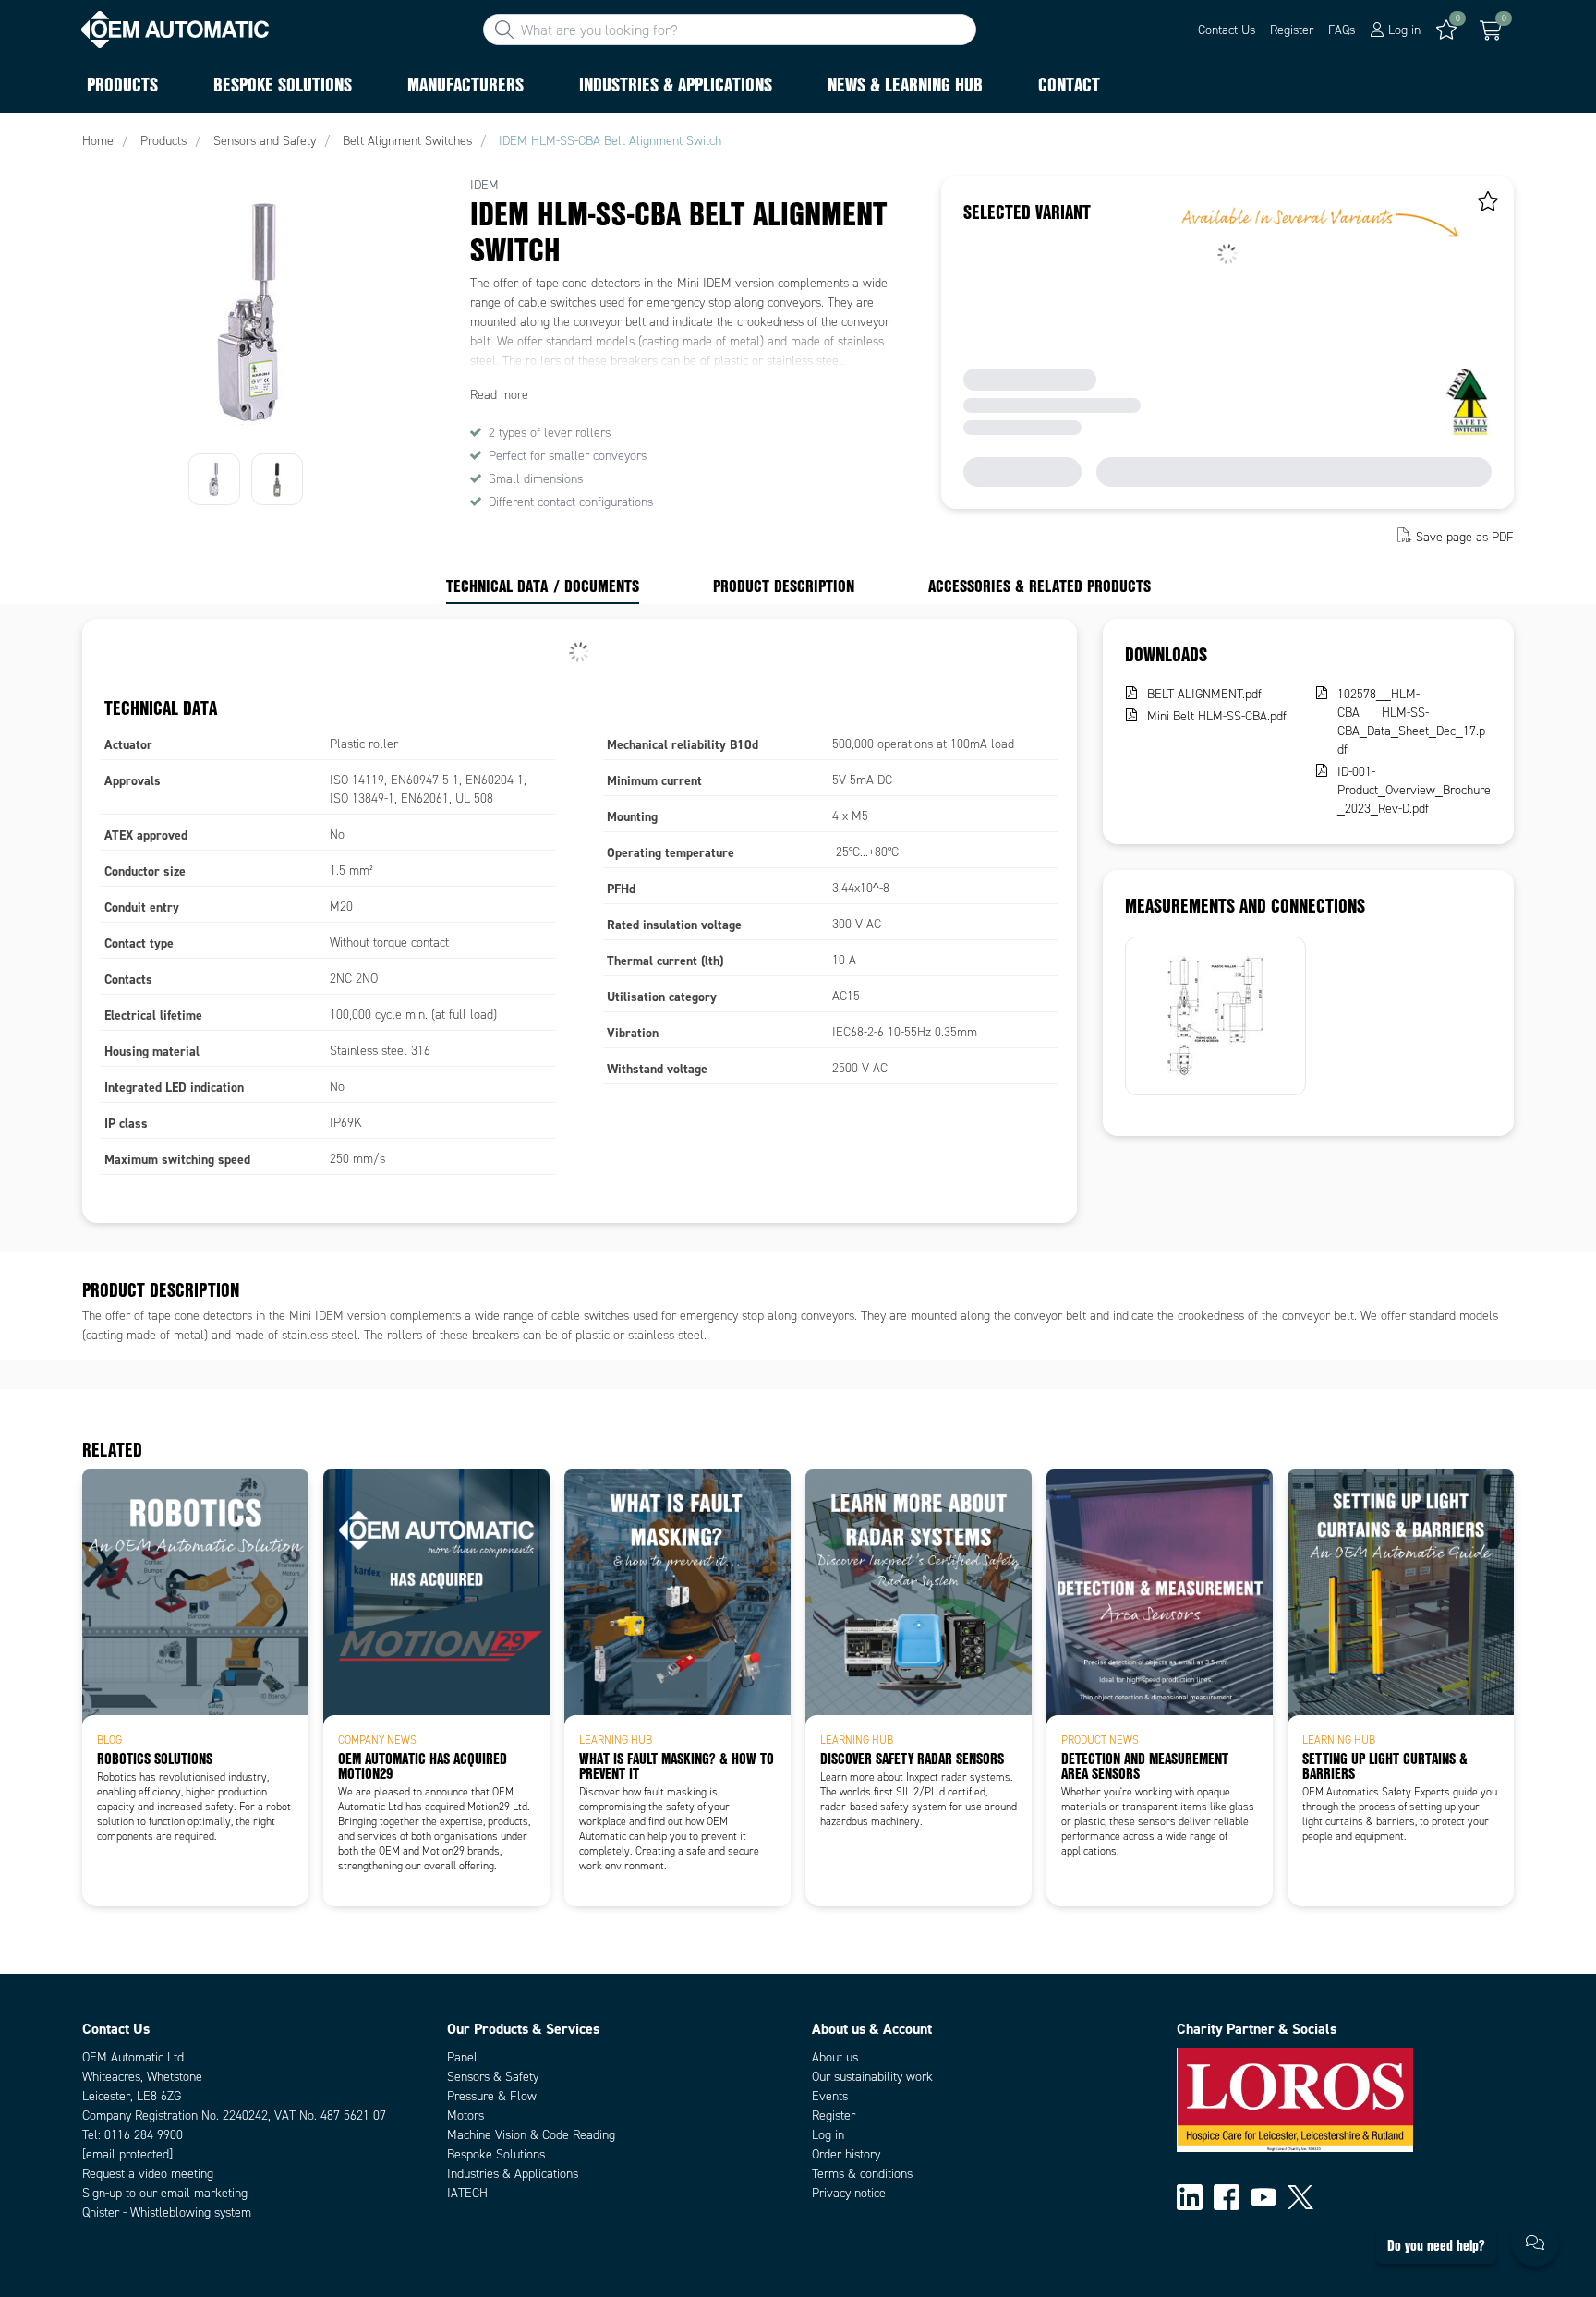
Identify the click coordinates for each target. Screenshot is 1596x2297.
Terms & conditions (862, 2174)
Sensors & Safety (493, 2077)
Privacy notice (849, 2193)
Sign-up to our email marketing (165, 2193)
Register (1292, 30)
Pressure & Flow (492, 2096)
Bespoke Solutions (496, 2154)
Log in (828, 2135)
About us (835, 2057)
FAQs (1342, 30)
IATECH (467, 2193)
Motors (465, 2116)
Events (830, 2096)
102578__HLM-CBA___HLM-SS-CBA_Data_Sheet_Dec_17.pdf (1411, 722)
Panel (462, 2057)
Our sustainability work (872, 2077)
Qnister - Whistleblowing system (167, 2212)
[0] (1491, 30)
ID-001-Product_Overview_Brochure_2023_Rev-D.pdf (1414, 790)
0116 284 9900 (144, 2135)
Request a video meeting (148, 2174)
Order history (846, 2154)
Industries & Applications (513, 2174)
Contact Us (1227, 30)
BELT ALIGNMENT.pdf (1204, 694)
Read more (499, 395)
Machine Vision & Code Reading (531, 2135)
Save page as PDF (1465, 537)
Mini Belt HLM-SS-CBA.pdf (1217, 716)
